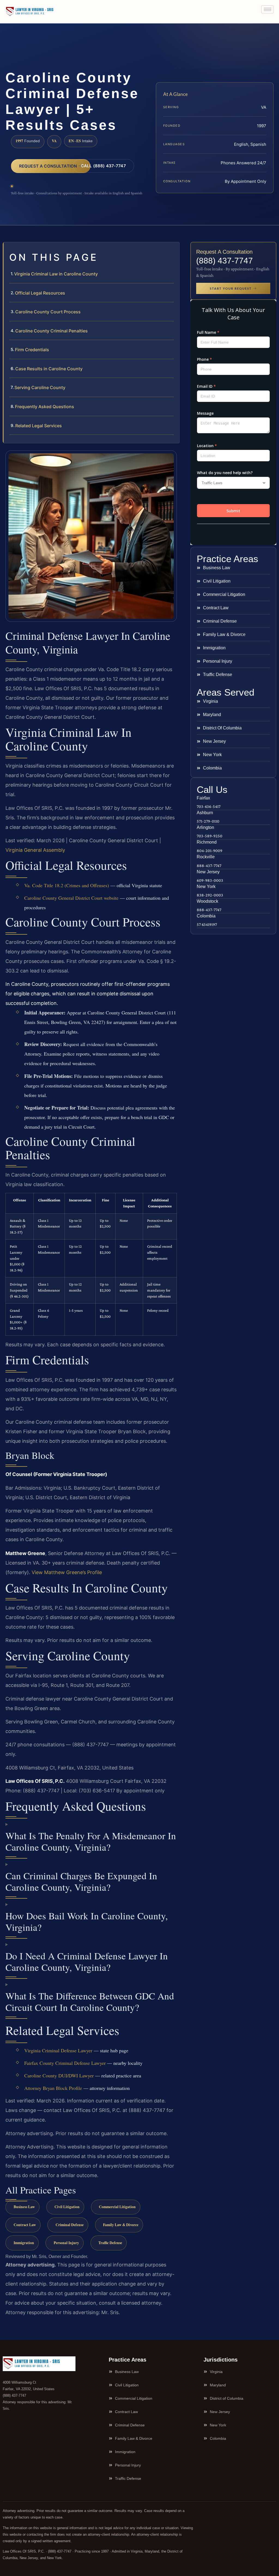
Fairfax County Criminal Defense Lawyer (65, 2063)
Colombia (206, 916)
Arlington (205, 827)
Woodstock (207, 901)
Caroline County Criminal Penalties (51, 331)
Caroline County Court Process (48, 312)
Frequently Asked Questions (45, 407)
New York (206, 887)
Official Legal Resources (40, 293)
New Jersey (208, 872)
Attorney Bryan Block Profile (53, 2088)
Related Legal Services (39, 426)
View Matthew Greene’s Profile (67, 1572)
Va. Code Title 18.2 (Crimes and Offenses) (67, 885)
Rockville (206, 857)
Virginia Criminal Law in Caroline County (56, 274)
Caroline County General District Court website (71, 898)
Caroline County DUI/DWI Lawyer (59, 2075)
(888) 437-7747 (225, 261)
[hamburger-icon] (267, 9)
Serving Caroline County (40, 387)
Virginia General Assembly (35, 850)
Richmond (207, 842)
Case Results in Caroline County (49, 369)
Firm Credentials (32, 350)
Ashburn (205, 813)
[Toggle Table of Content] (172, 251)
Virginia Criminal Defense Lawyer (58, 2050)
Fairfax (203, 798)
